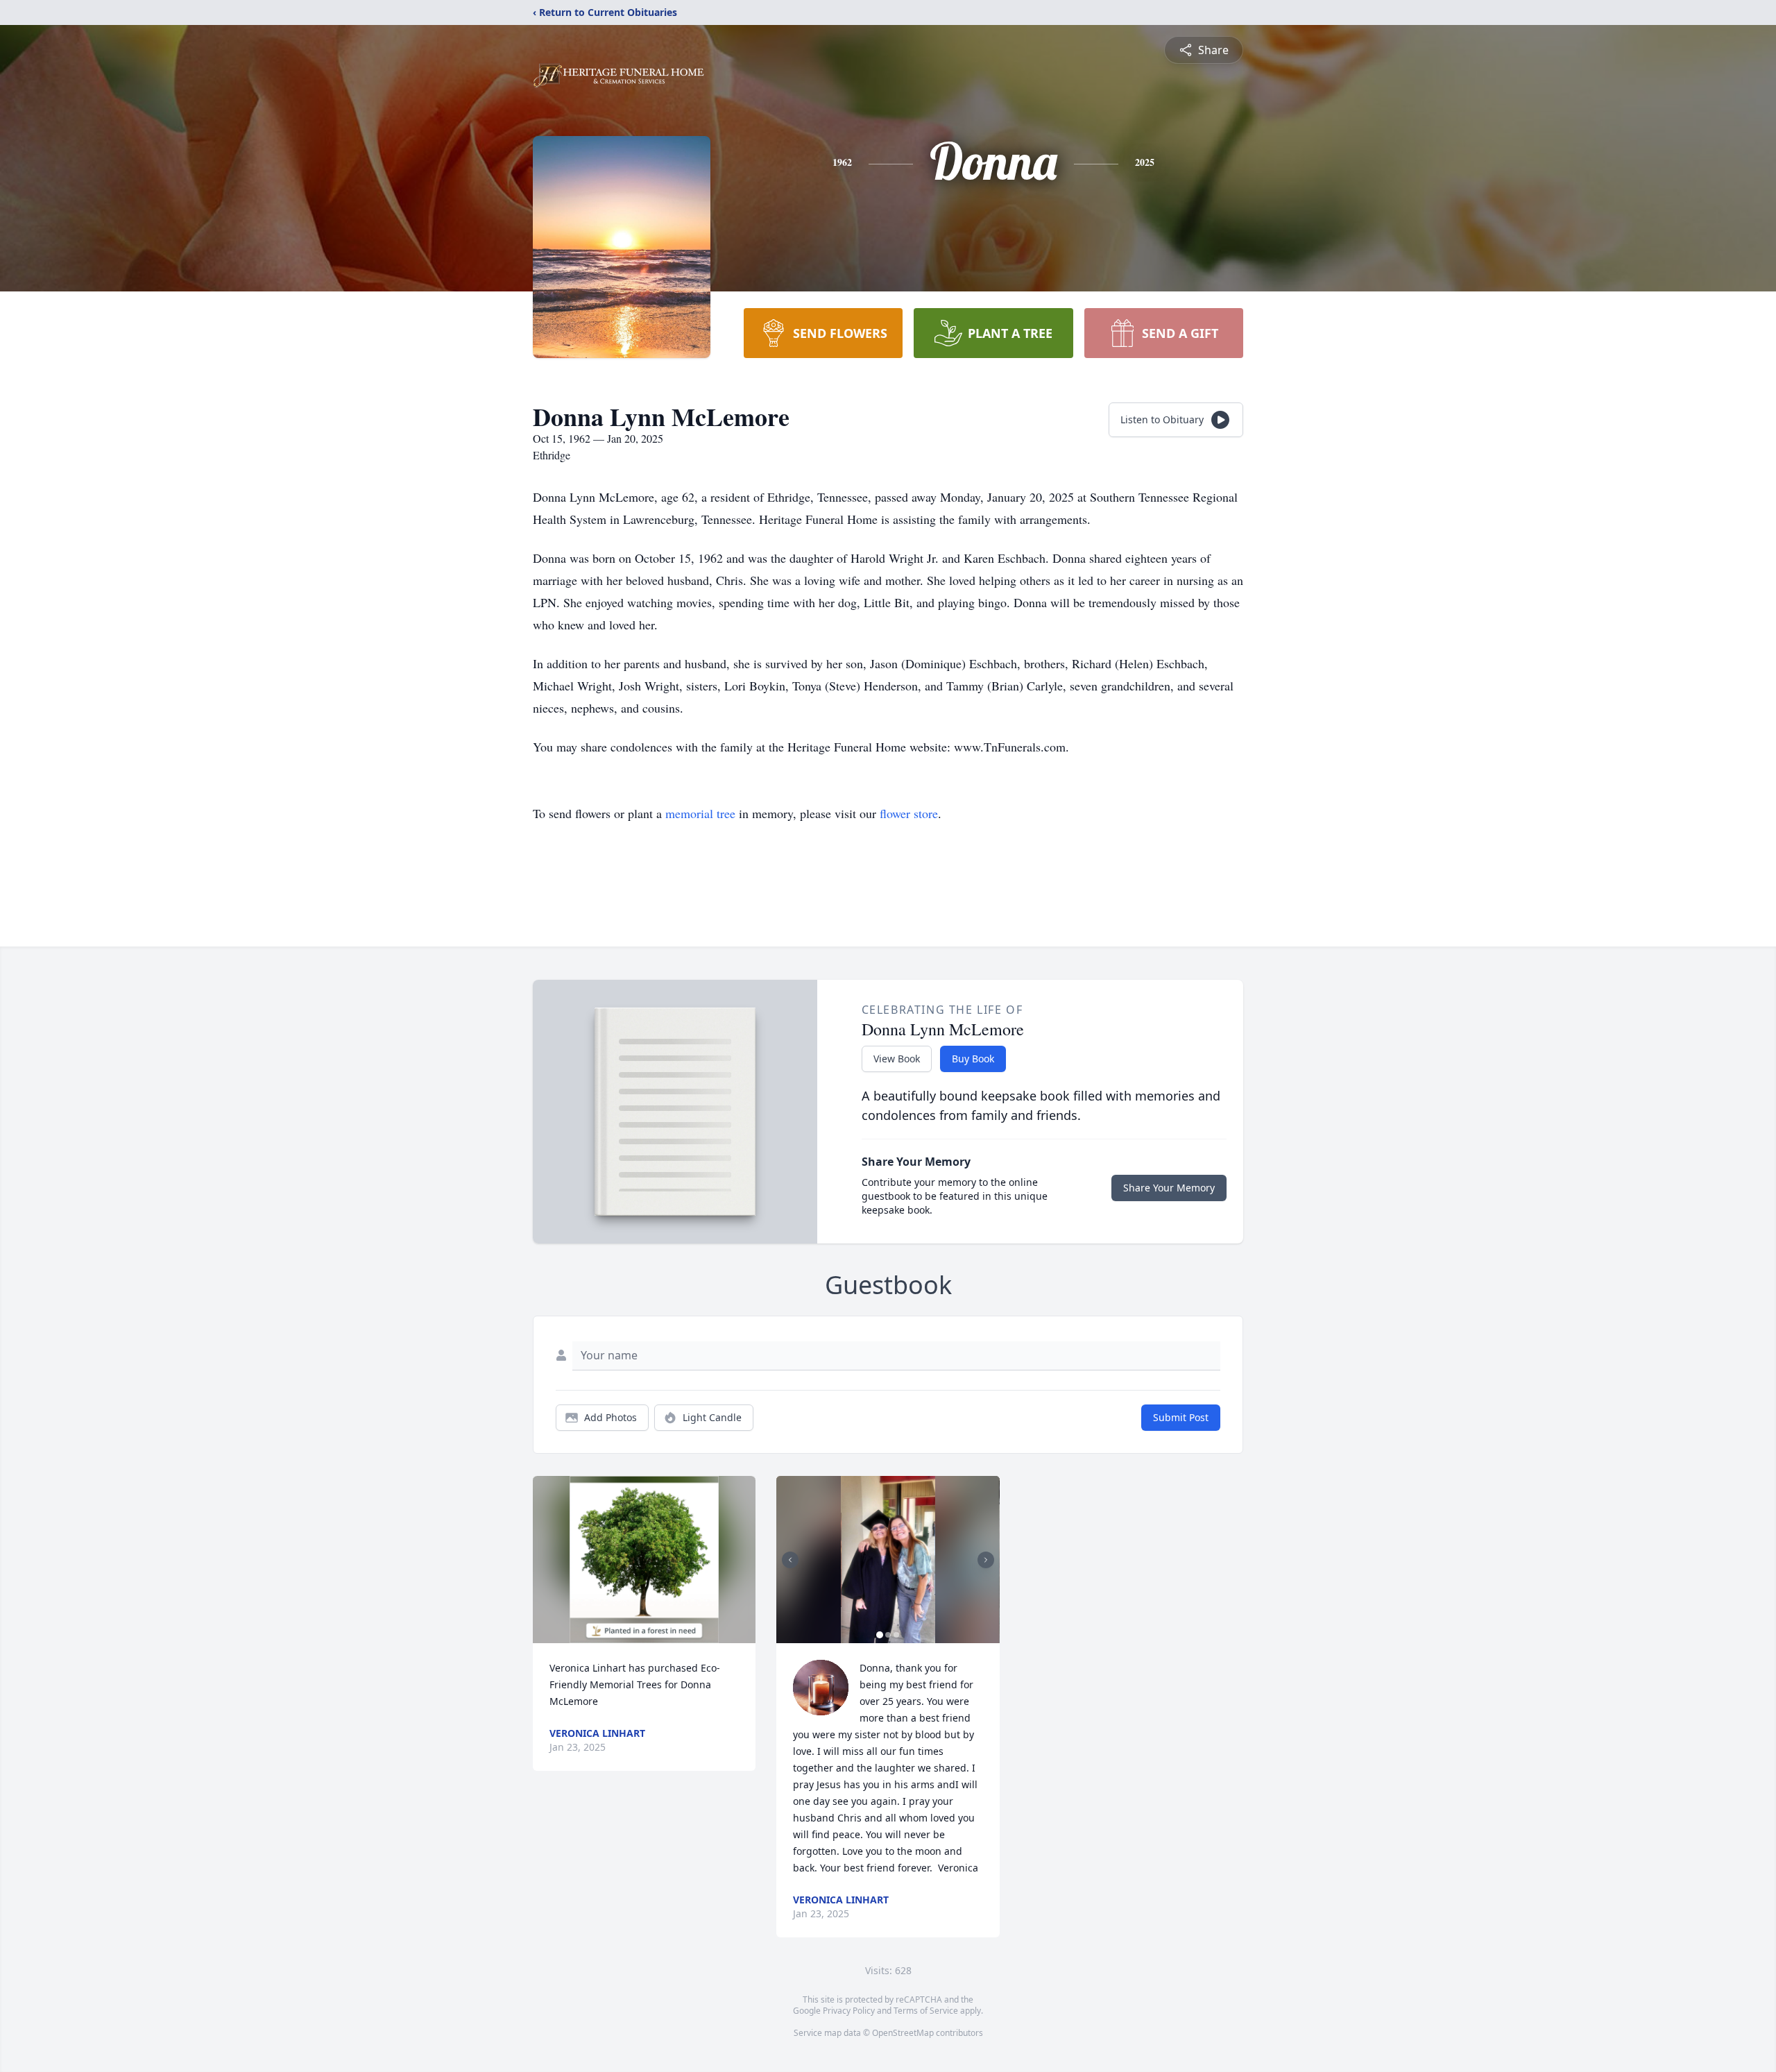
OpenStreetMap (903, 2033)
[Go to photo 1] (880, 1635)
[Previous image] (790, 1560)
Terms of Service (926, 2011)
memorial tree (700, 813)
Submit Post (1181, 1417)
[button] (644, 1560)
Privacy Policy (849, 2011)
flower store (909, 813)
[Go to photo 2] (888, 1635)
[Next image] (986, 1560)
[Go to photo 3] (896, 1635)
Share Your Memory (1169, 1188)
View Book (897, 1059)
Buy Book (973, 1059)
